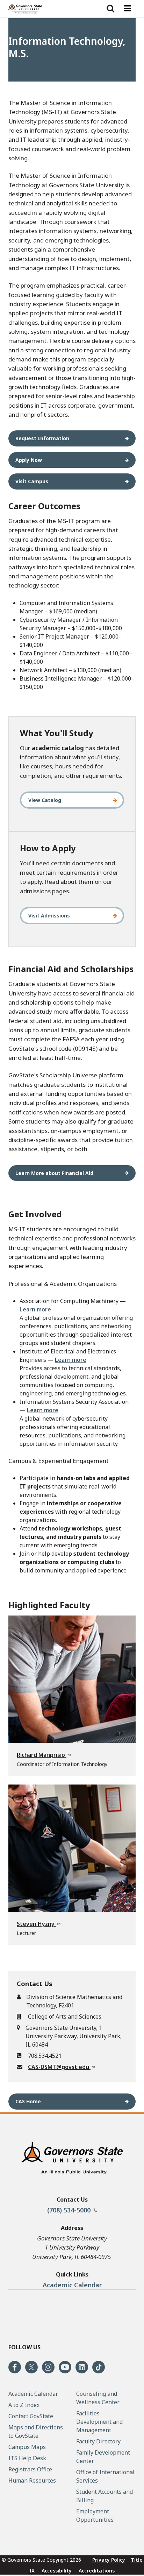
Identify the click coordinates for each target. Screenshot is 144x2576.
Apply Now (29, 460)
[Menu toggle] (127, 8)
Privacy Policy (109, 2560)
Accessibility (57, 2571)
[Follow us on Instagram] (48, 2367)
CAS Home (28, 2101)
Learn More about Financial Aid (54, 1173)
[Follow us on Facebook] (15, 2367)
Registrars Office (30, 2469)
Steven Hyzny (36, 1924)
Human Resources (32, 2480)
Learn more (35, 1309)
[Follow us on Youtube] (65, 2367)
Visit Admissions (49, 916)
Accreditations (97, 2571)
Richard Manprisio (42, 1755)
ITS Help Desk (27, 2458)
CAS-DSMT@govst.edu (59, 2067)
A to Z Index (24, 2405)
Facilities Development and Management (99, 2422)
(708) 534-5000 (70, 2210)
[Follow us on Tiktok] (99, 2367)
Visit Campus (32, 481)
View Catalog (45, 800)
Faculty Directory (98, 2441)
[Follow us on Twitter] (31, 2367)
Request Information (42, 438)
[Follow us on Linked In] (82, 2367)
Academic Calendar (72, 2285)
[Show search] (110, 8)
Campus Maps (27, 2447)
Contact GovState (31, 2416)
